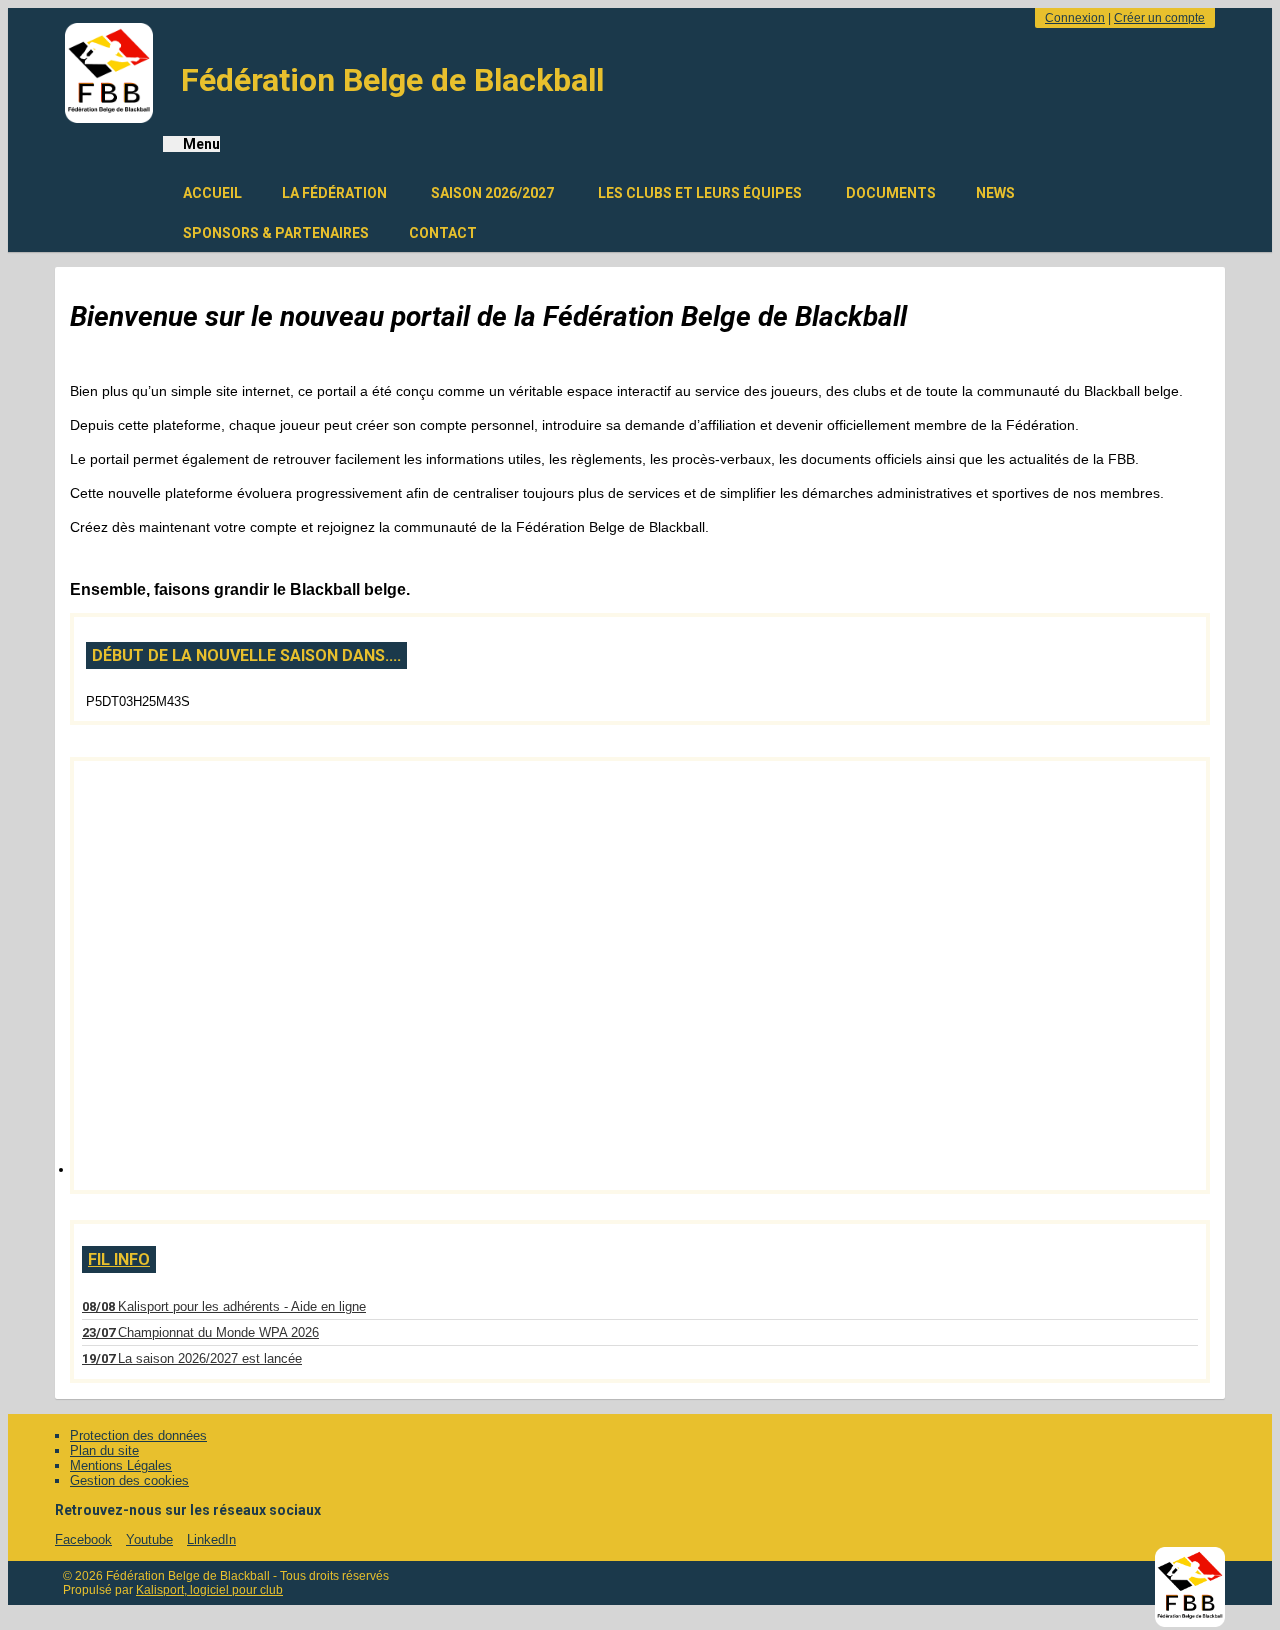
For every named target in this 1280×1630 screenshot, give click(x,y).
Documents (891, 193)
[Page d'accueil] (109, 73)
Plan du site (104, 1450)
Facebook (83, 1539)
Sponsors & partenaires (276, 233)
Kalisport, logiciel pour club (209, 1590)
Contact (443, 233)
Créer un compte (1159, 18)
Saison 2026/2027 (492, 193)
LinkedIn (211, 1539)
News (995, 193)
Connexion (1075, 18)
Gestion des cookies (129, 1480)
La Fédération (334, 193)
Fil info (119, 1259)
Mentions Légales (121, 1465)
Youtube (149, 1539)
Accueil (212, 193)
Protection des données (138, 1435)
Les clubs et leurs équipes (700, 193)
